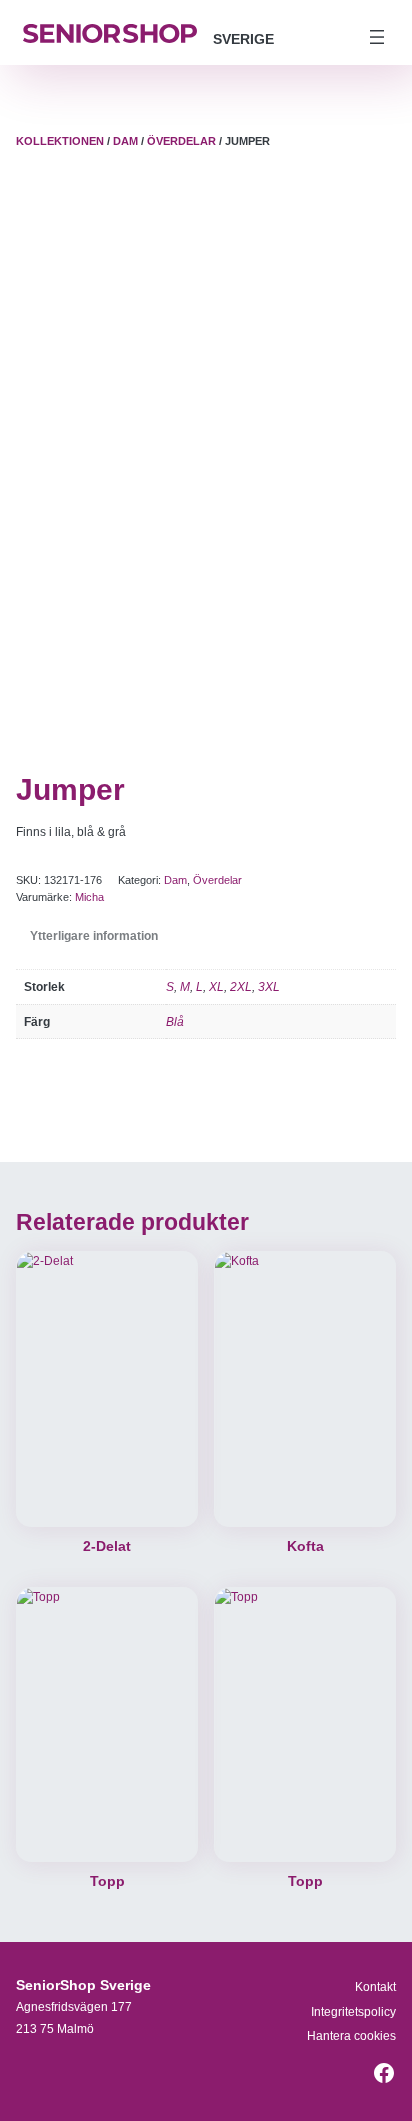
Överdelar (181, 141)
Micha (89, 897)
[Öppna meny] (377, 37)
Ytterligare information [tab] (94, 935)
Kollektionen (60, 141)
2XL (241, 986)
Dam (125, 141)
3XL (269, 986)
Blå (175, 1021)
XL (216, 986)
